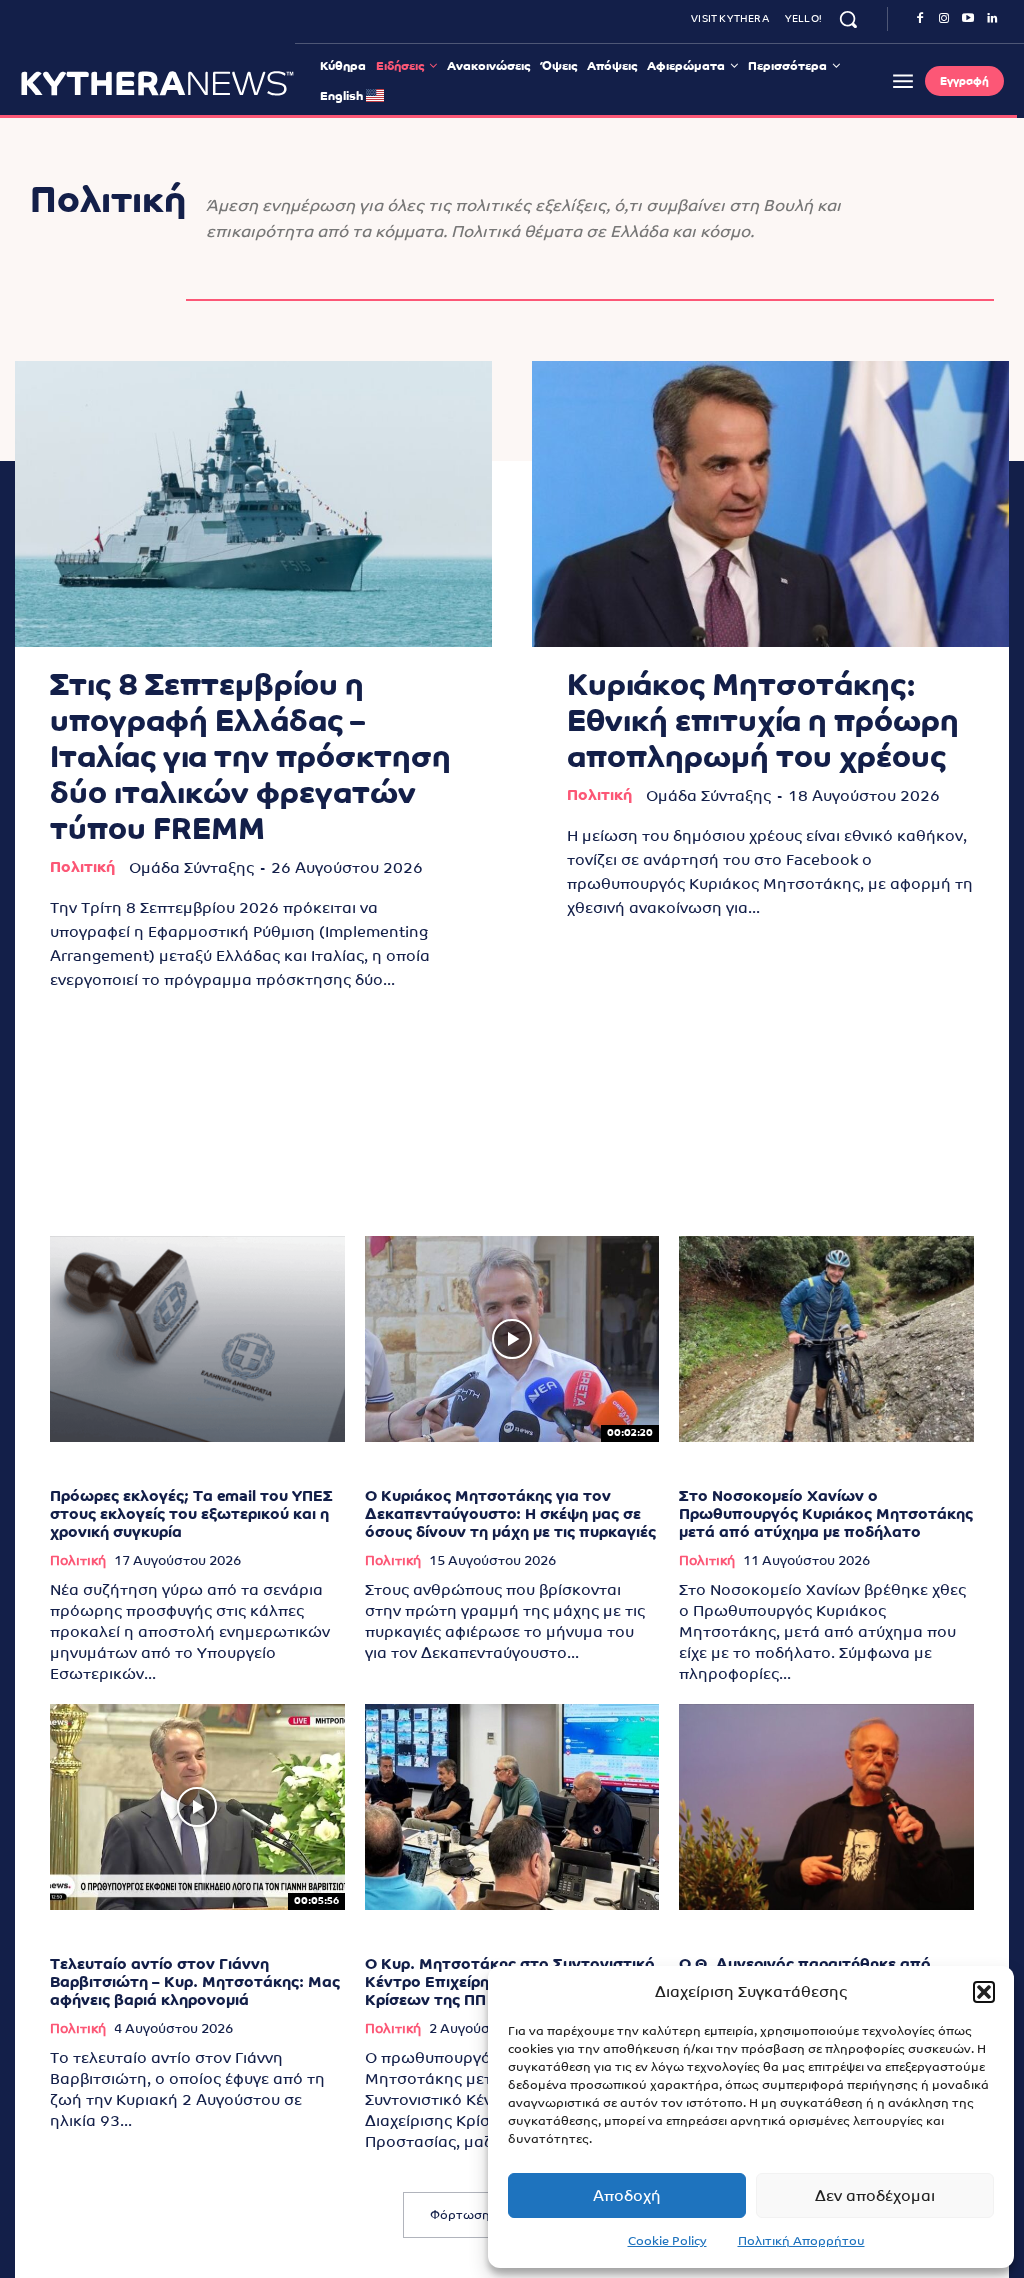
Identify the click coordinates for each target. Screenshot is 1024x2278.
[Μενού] (903, 81)
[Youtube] (968, 19)
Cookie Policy (667, 2241)
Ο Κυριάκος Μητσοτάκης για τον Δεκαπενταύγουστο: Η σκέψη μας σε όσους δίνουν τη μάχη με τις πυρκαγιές (510, 1513)
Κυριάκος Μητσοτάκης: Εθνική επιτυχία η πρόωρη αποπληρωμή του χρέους (763, 720)
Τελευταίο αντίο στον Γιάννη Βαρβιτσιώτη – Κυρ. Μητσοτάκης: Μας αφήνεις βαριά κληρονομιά (195, 1981)
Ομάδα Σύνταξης (191, 867)
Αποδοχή (627, 2195)
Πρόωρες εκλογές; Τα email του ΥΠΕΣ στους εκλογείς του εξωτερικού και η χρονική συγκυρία (191, 1513)
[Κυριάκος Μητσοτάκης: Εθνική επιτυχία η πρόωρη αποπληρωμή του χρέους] (770, 504)
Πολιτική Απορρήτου (801, 2241)
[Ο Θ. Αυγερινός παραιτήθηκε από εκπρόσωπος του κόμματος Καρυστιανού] (826, 1807)
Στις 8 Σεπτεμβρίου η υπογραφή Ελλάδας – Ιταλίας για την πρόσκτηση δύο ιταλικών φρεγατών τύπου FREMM (250, 756)
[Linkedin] (992, 19)
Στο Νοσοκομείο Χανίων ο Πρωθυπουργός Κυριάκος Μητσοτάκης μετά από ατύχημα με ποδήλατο (826, 1513)
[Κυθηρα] (157, 83)
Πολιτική (82, 866)
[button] (984, 1992)
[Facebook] (920, 19)
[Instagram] (944, 19)
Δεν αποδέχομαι (875, 2195)
